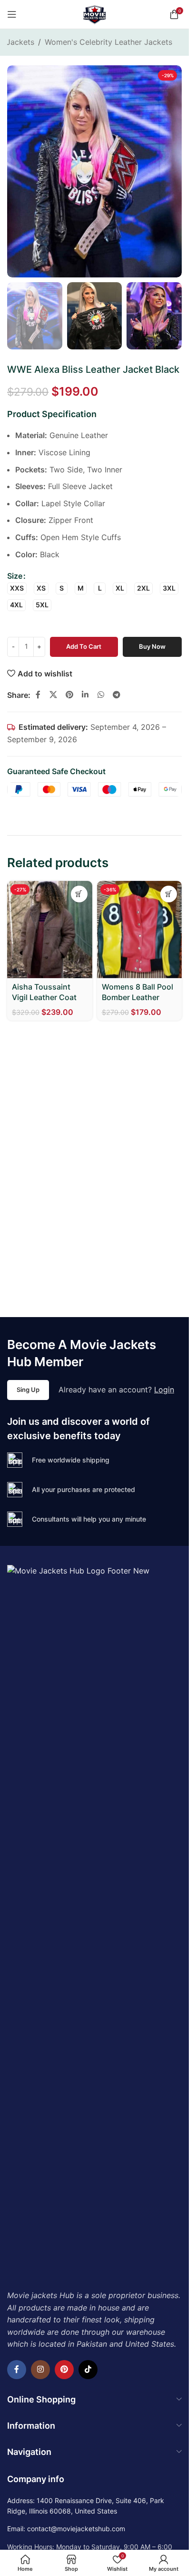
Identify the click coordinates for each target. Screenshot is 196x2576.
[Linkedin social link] (85, 695)
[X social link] (53, 695)
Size (15, 576)
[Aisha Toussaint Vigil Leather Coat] (50, 930)
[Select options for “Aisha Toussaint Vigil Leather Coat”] (79, 894)
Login (164, 1390)
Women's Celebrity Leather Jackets (108, 42)
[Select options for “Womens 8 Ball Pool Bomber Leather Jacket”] (169, 894)
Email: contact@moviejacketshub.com (66, 2529)
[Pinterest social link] (69, 695)
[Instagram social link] (40, 2370)
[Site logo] (95, 13)
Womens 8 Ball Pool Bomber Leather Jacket (137, 997)
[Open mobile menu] (12, 14)
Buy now (152, 646)
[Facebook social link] (38, 695)
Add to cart (84, 646)
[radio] (17, 588)
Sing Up (28, 1390)
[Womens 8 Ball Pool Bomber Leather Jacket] (140, 930)
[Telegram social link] (116, 695)
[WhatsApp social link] (101, 695)
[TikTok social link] (88, 2370)
